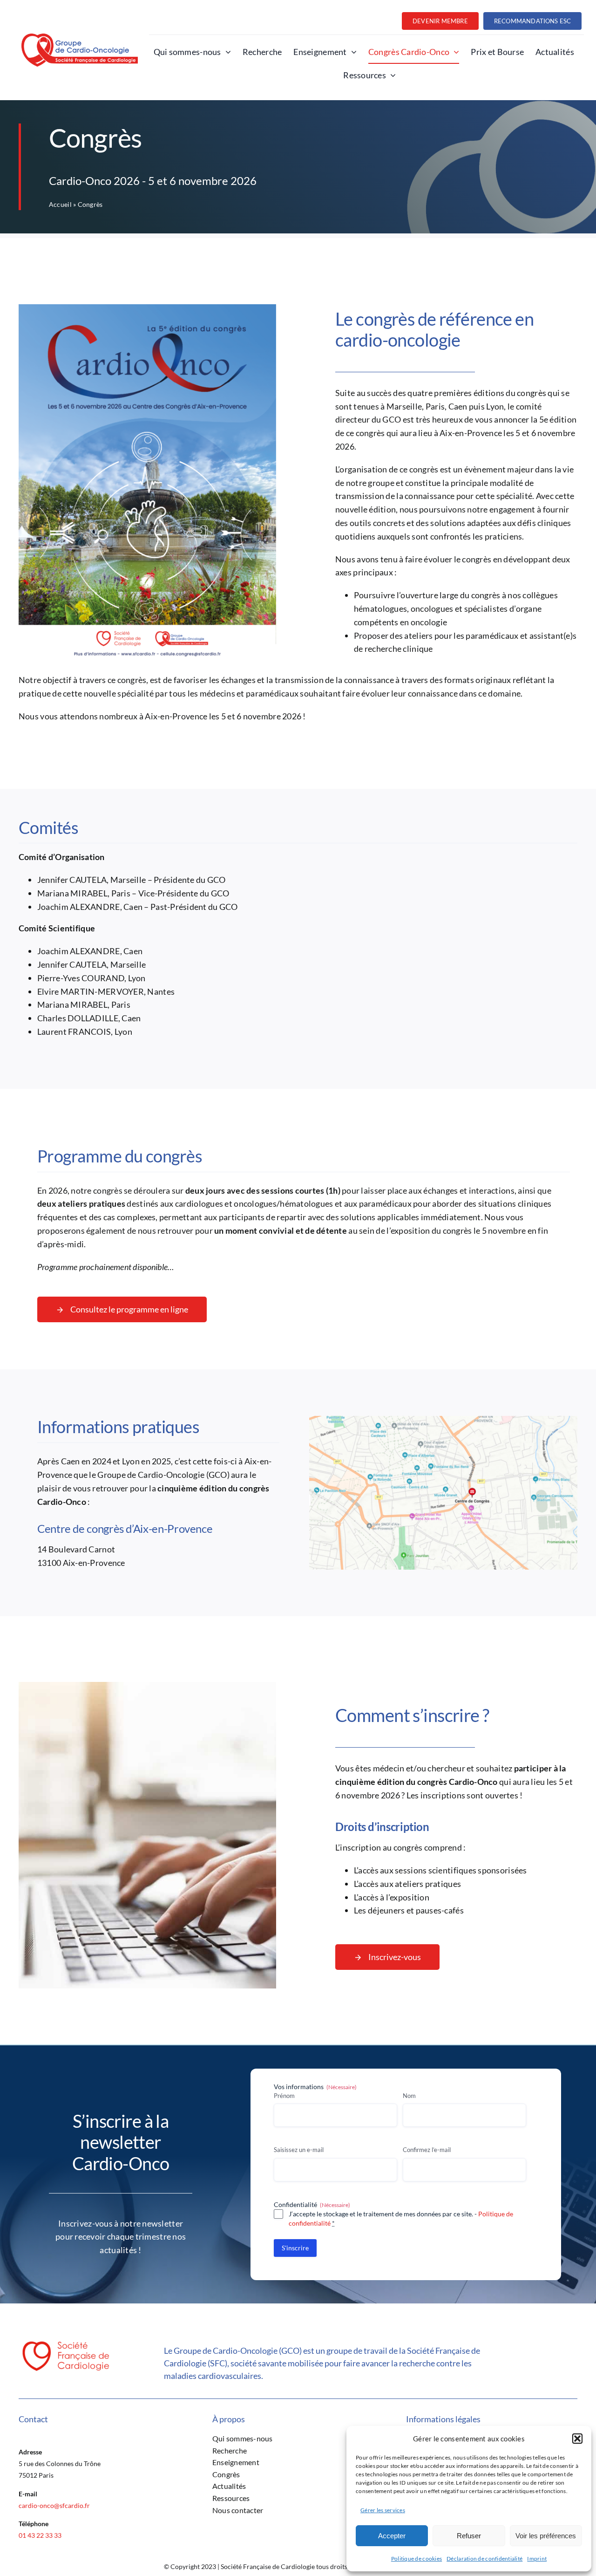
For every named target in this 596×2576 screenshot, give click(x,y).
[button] (577, 2439)
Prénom (284, 2096)
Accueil (60, 204)
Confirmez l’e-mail (427, 2150)
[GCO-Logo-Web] (80, 38)
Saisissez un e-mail (299, 2150)
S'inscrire (295, 2248)
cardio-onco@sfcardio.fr (54, 2505)
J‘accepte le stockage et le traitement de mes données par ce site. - (401, 2218)
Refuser (469, 2536)
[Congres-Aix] (443, 1420)
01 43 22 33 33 (40, 2535)
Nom (409, 2096)
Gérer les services (383, 2510)
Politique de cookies (417, 2559)
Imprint (537, 2559)
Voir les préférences (546, 2536)
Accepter (392, 2536)
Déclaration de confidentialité (484, 2559)
